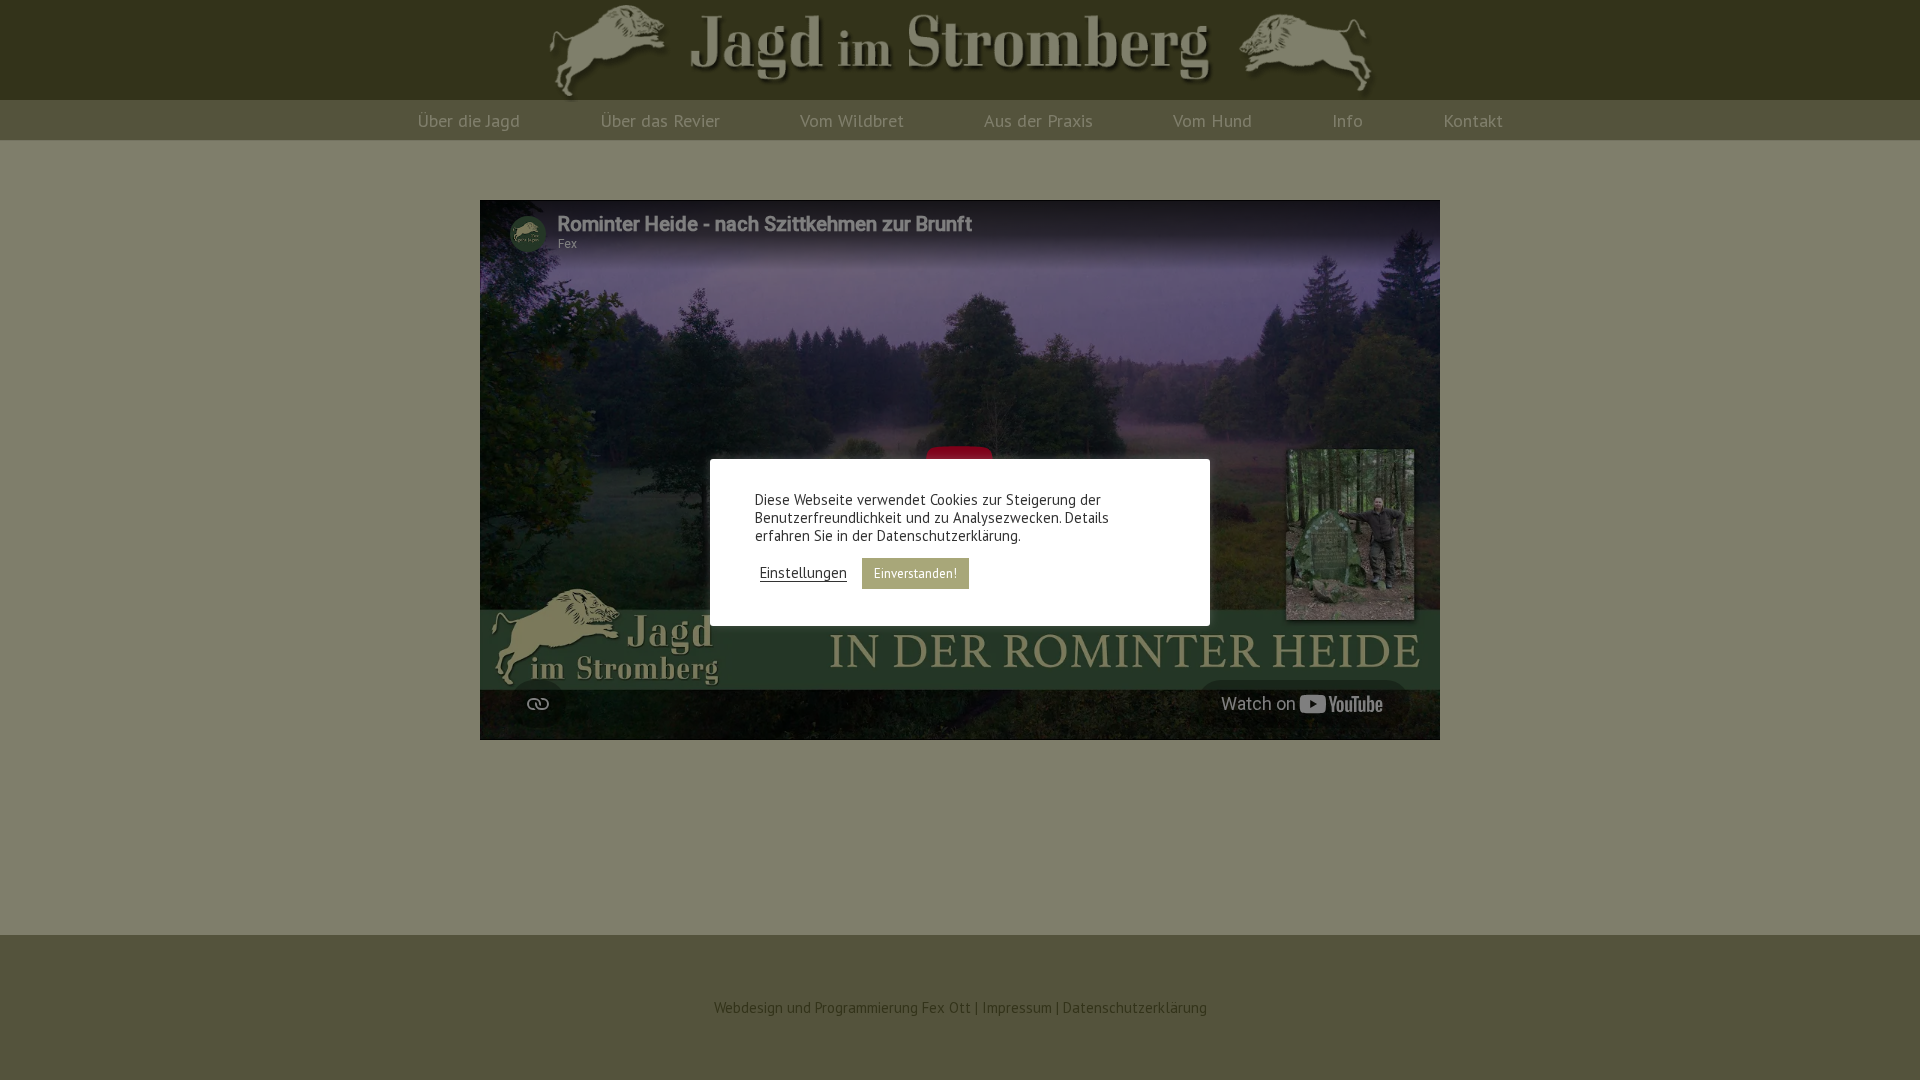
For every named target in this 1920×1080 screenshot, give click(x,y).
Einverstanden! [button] (915, 573)
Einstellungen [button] (803, 573)
